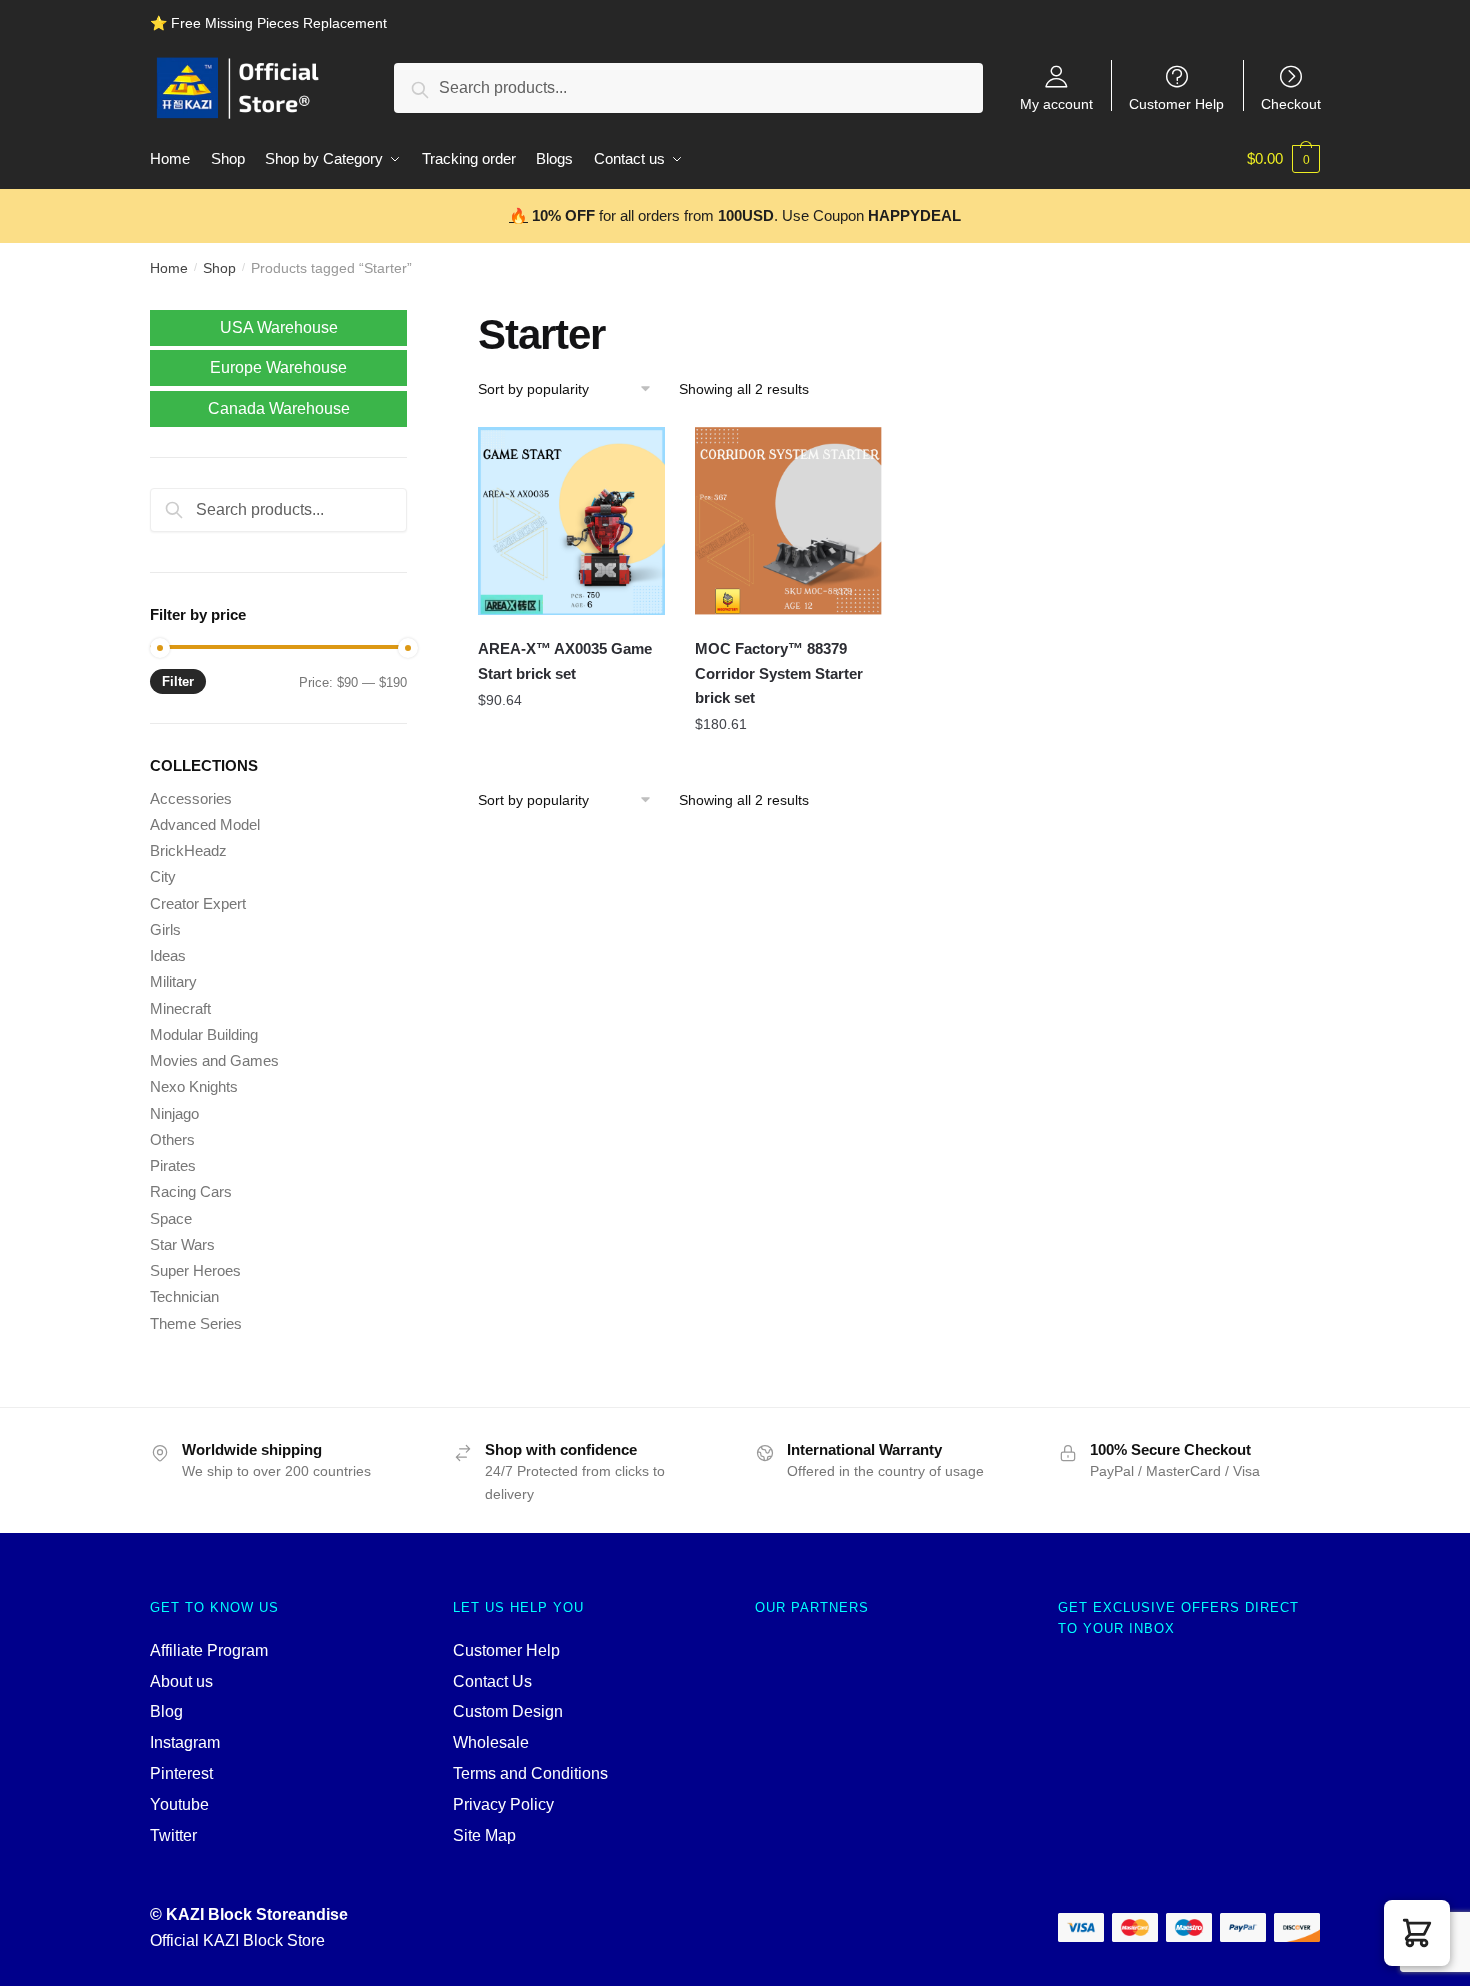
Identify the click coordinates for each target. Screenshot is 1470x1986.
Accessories (191, 798)
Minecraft (180, 1008)
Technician (184, 1296)
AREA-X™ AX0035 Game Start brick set (565, 660)
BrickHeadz (188, 850)
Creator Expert (198, 903)
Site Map (484, 1835)
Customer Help (1176, 103)
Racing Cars (191, 1191)
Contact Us (492, 1681)
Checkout (1291, 103)
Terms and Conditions (530, 1773)
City (163, 876)
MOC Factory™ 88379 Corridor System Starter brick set (779, 673)
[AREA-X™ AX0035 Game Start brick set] (572, 521)
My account (1056, 103)
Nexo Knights (194, 1086)
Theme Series (196, 1323)
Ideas (168, 955)
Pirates (173, 1165)
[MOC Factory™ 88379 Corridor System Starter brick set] (789, 521)
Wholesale (491, 1742)
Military (173, 981)
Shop (219, 268)
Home (169, 268)
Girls (165, 929)
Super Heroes (195, 1270)
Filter (178, 681)
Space (171, 1218)
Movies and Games (214, 1060)
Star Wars (182, 1244)
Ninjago (174, 1113)
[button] (1417, 1933)
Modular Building (204, 1034)
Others (172, 1139)
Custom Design (508, 1711)
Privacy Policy (503, 1804)
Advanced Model (205, 824)
